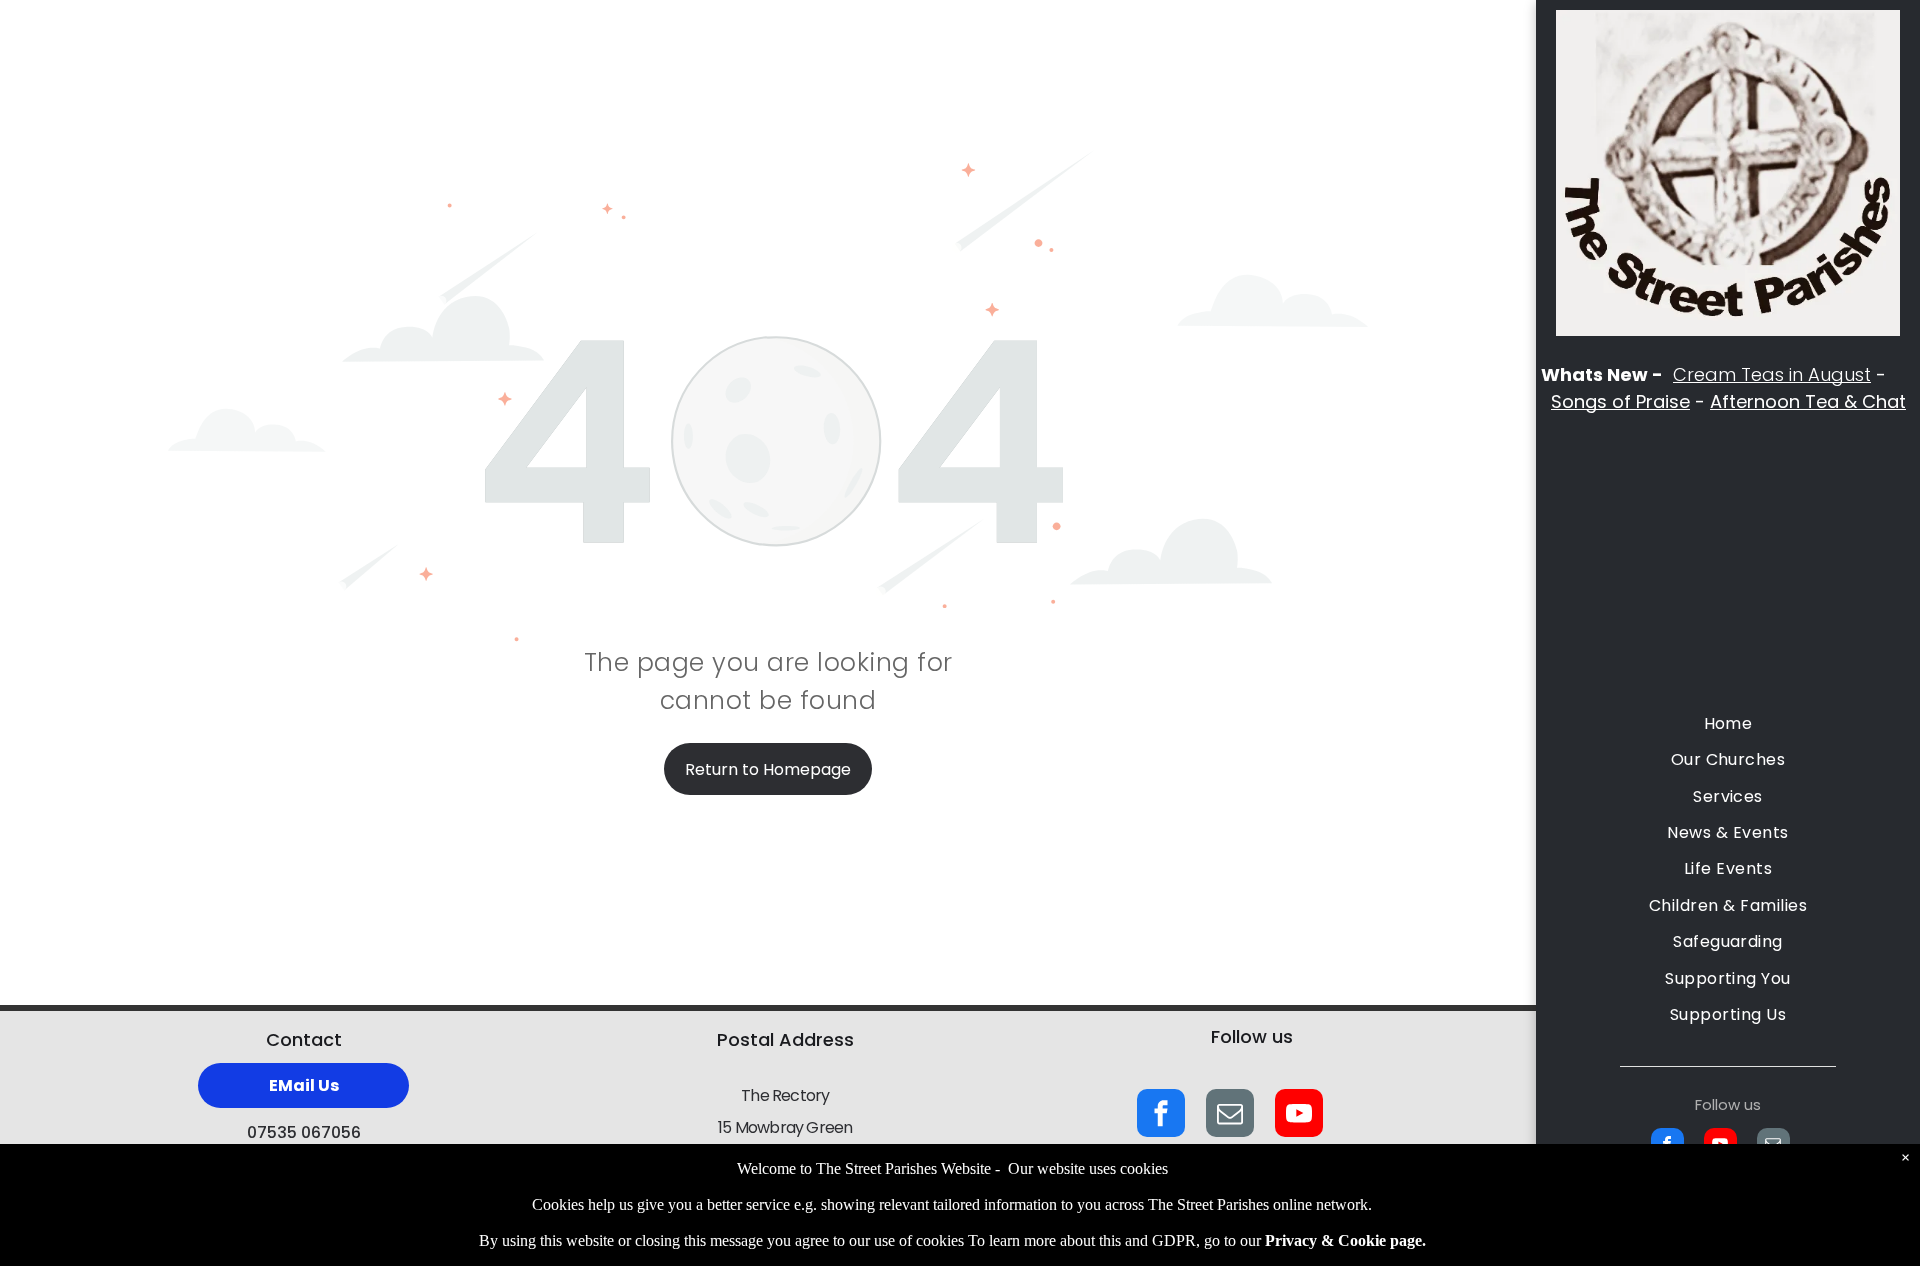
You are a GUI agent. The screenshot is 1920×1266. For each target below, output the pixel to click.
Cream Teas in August (1772, 374)
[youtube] (1299, 1115)
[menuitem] (1728, 724)
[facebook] (1161, 1115)
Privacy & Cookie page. (1345, 1240)
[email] (1230, 1115)
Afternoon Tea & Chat (1808, 401)
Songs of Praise (1620, 401)
